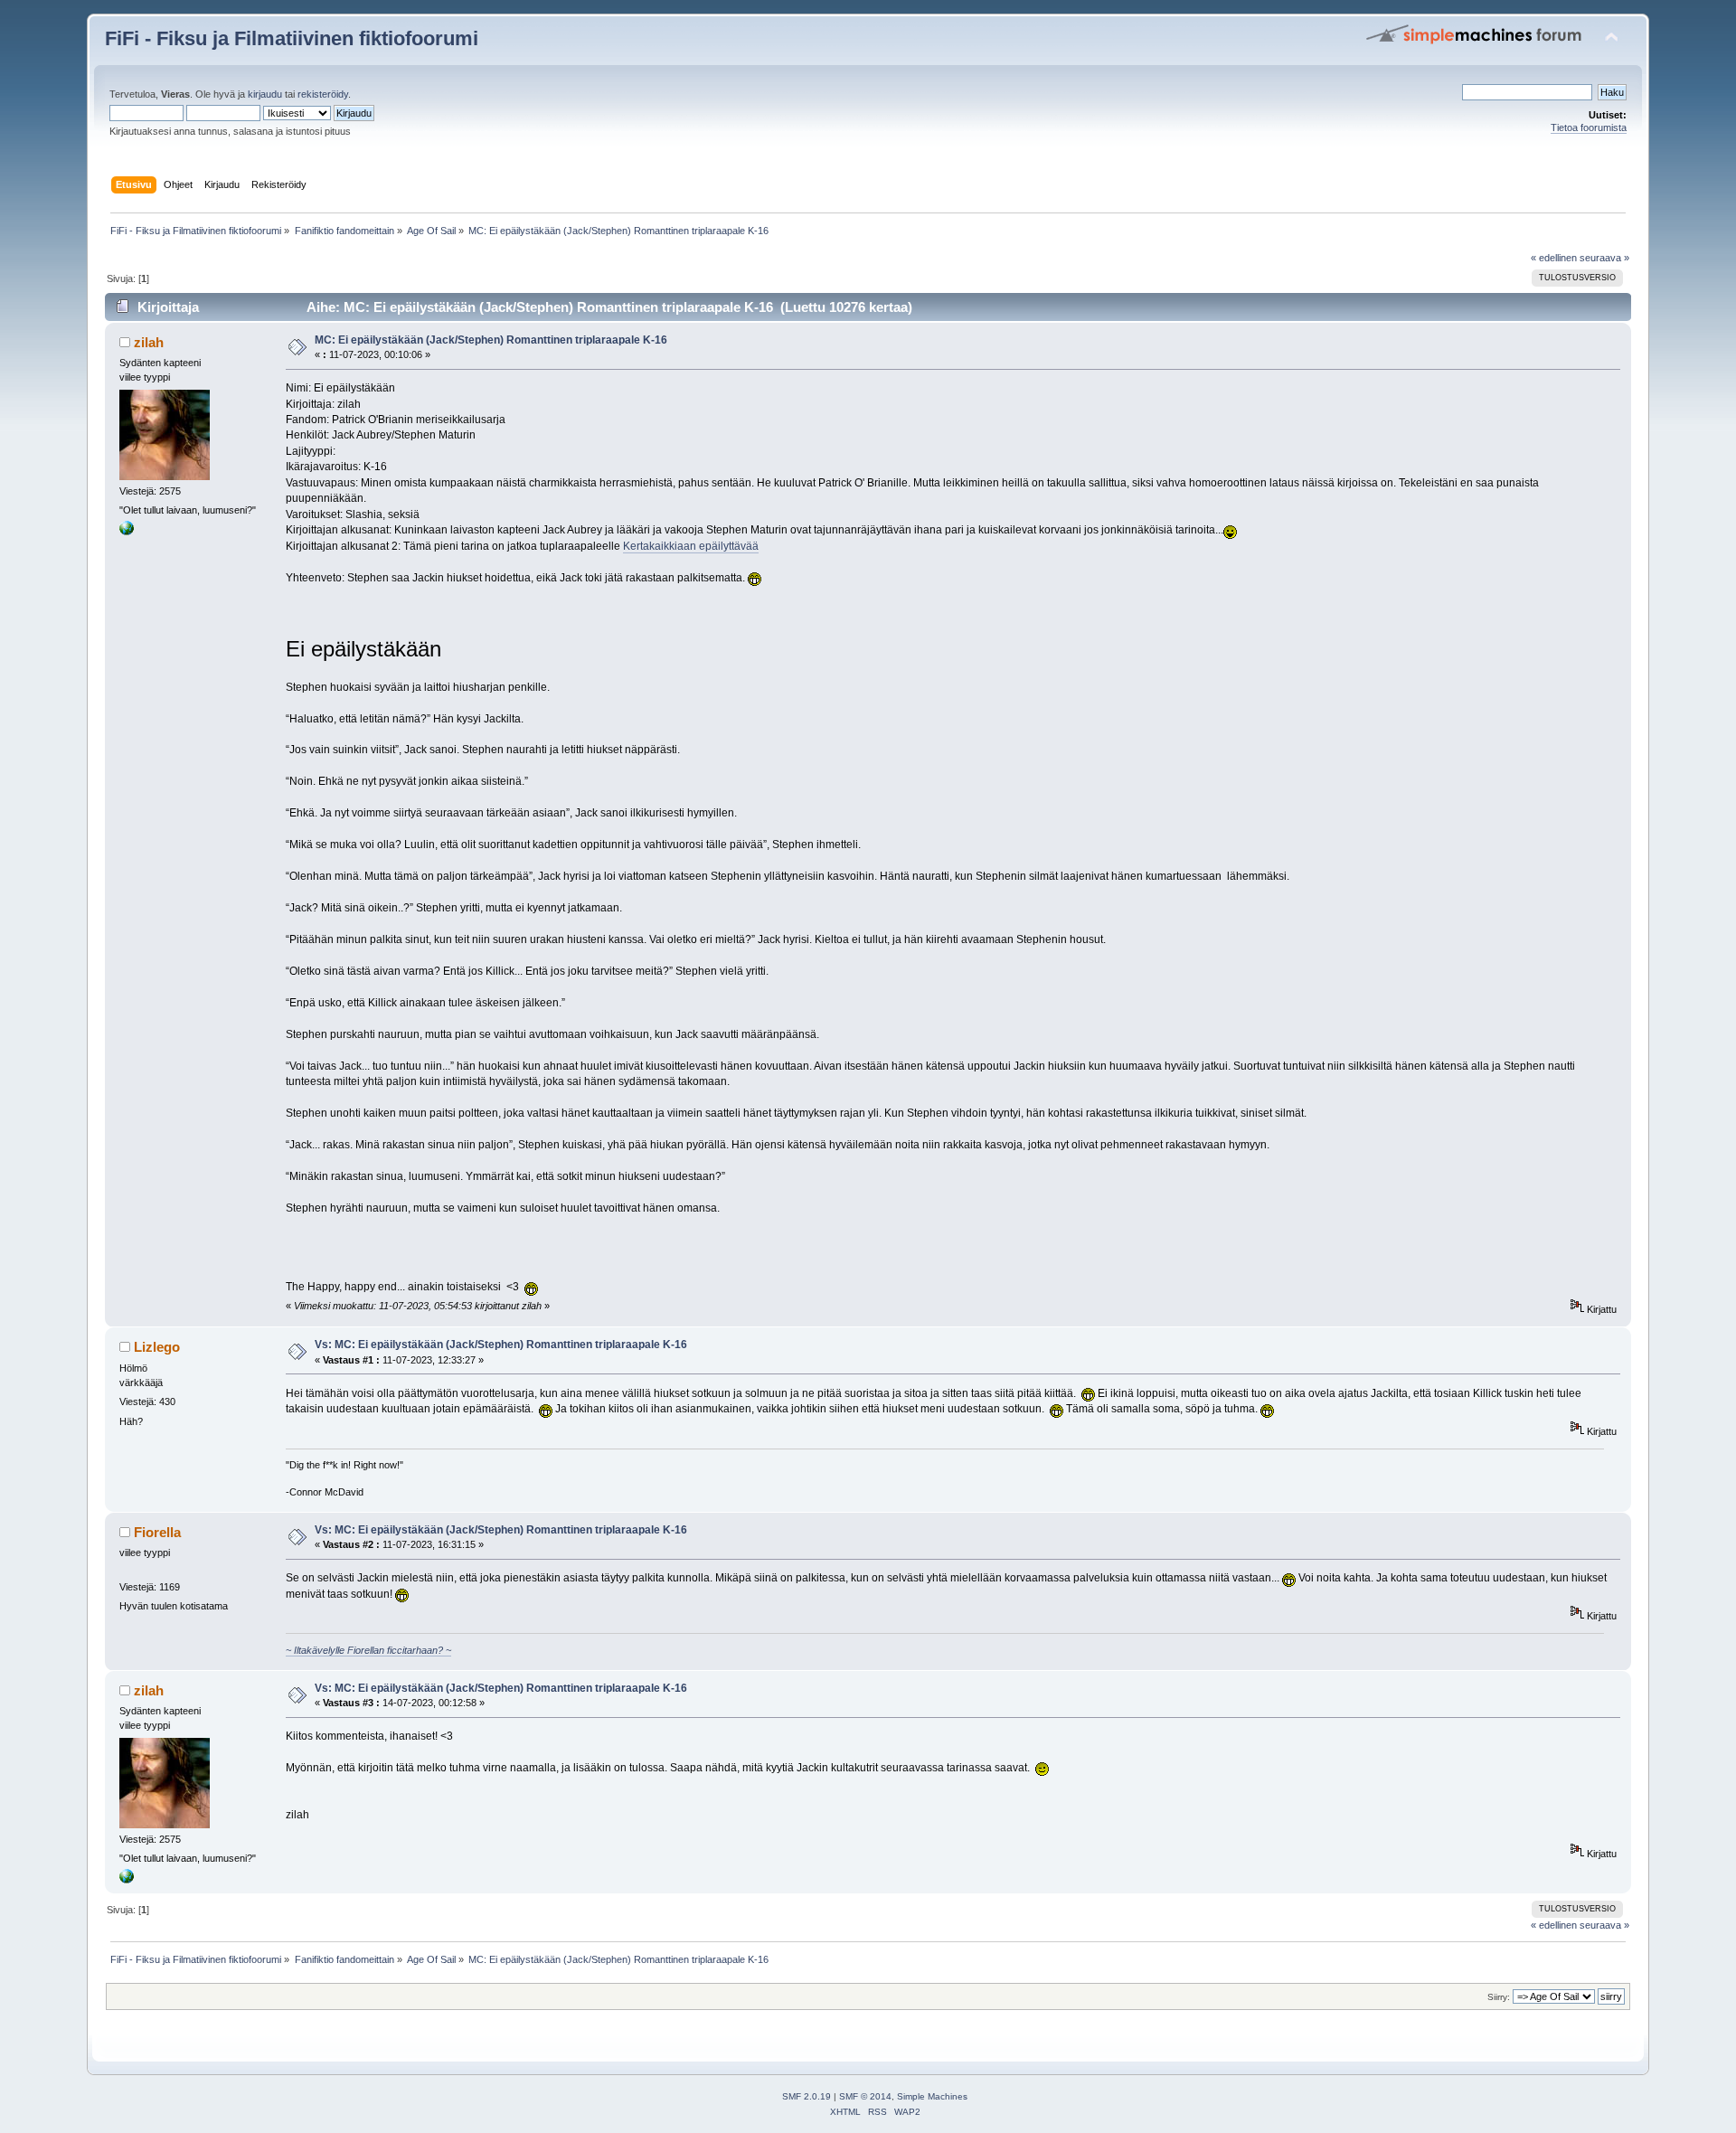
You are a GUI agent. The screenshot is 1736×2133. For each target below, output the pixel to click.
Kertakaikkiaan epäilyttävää (691, 546)
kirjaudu (265, 94)
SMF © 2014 (865, 2096)
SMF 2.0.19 (807, 2096)
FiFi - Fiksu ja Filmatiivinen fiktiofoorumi (292, 38)
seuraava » (1604, 258)
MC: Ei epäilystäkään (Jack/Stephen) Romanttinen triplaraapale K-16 (491, 340)
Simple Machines (932, 2096)
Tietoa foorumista (1589, 127)
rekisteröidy (323, 94)
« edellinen (1554, 258)
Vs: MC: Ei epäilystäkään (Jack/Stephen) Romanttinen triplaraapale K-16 (501, 1345)
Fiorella (157, 1532)
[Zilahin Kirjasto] (127, 532)
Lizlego (157, 1347)
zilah (149, 342)
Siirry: (1499, 1997)
